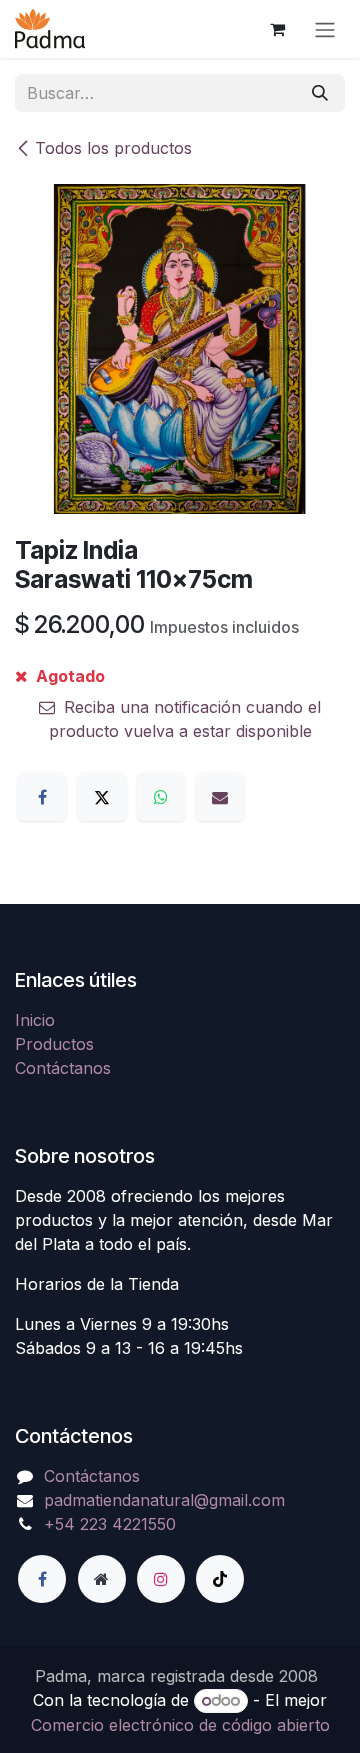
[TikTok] (220, 1579)
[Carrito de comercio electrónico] (277, 29)
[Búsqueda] (320, 93)
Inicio (35, 1020)
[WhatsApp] (161, 797)
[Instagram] (161, 1579)
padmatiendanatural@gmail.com (164, 1500)
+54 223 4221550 (110, 1524)
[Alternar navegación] (325, 29)
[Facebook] (42, 797)
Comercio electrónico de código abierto (180, 1725)
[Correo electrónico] (220, 797)
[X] (102, 797)
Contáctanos (63, 1068)
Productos (54, 1044)
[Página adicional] (102, 1579)
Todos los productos (113, 148)
